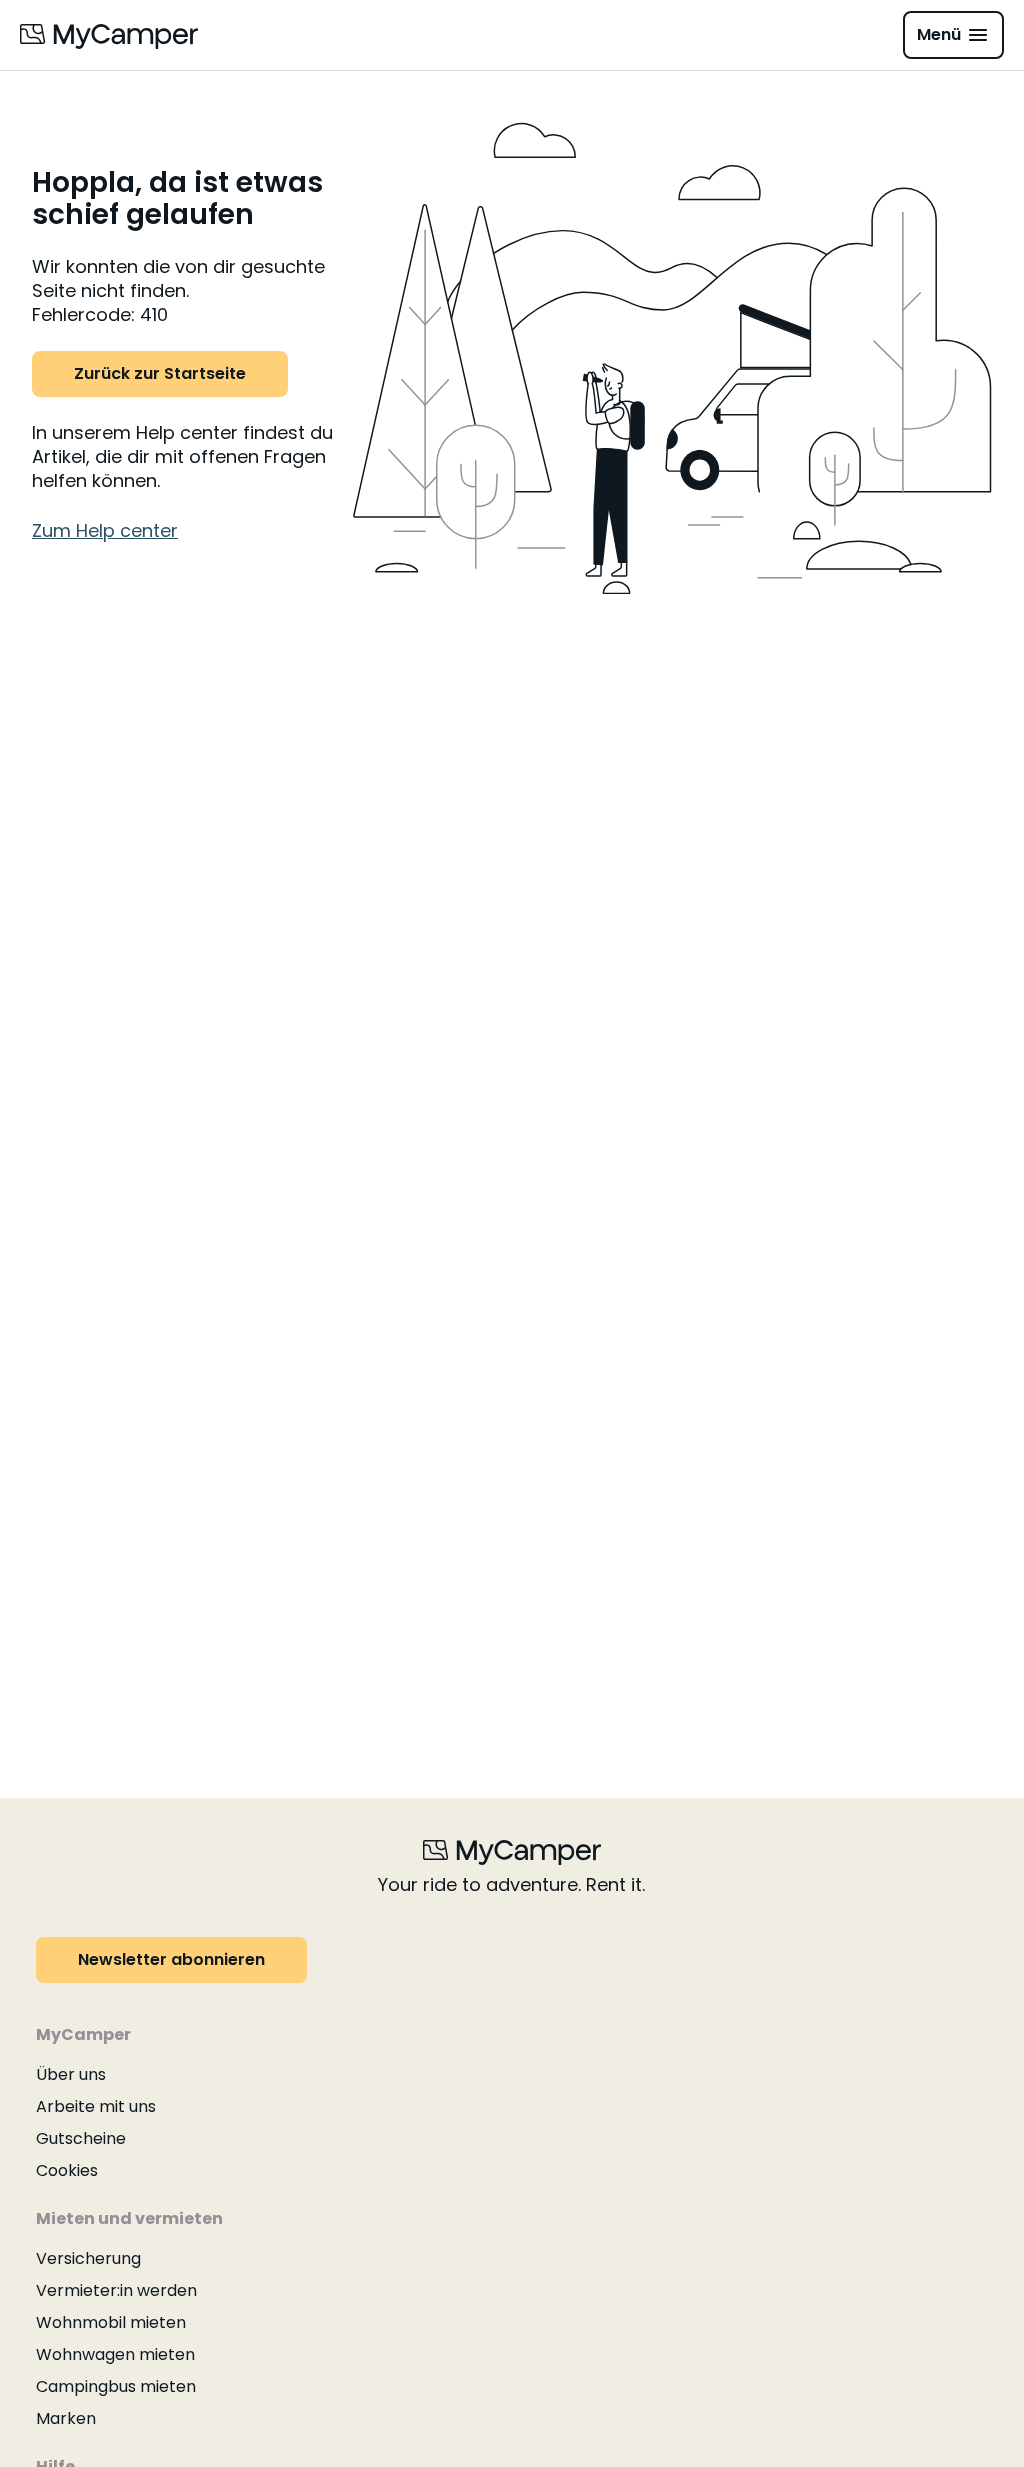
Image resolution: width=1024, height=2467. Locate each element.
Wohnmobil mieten (111, 2322)
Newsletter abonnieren (171, 1959)
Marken (66, 2418)
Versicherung (88, 2258)
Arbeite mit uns (96, 2106)
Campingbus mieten (116, 2386)
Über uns (71, 2074)
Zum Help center (105, 530)
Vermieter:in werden (116, 2290)
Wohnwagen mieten (115, 2354)
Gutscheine (81, 2138)
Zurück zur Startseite (160, 373)
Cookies (67, 2170)
